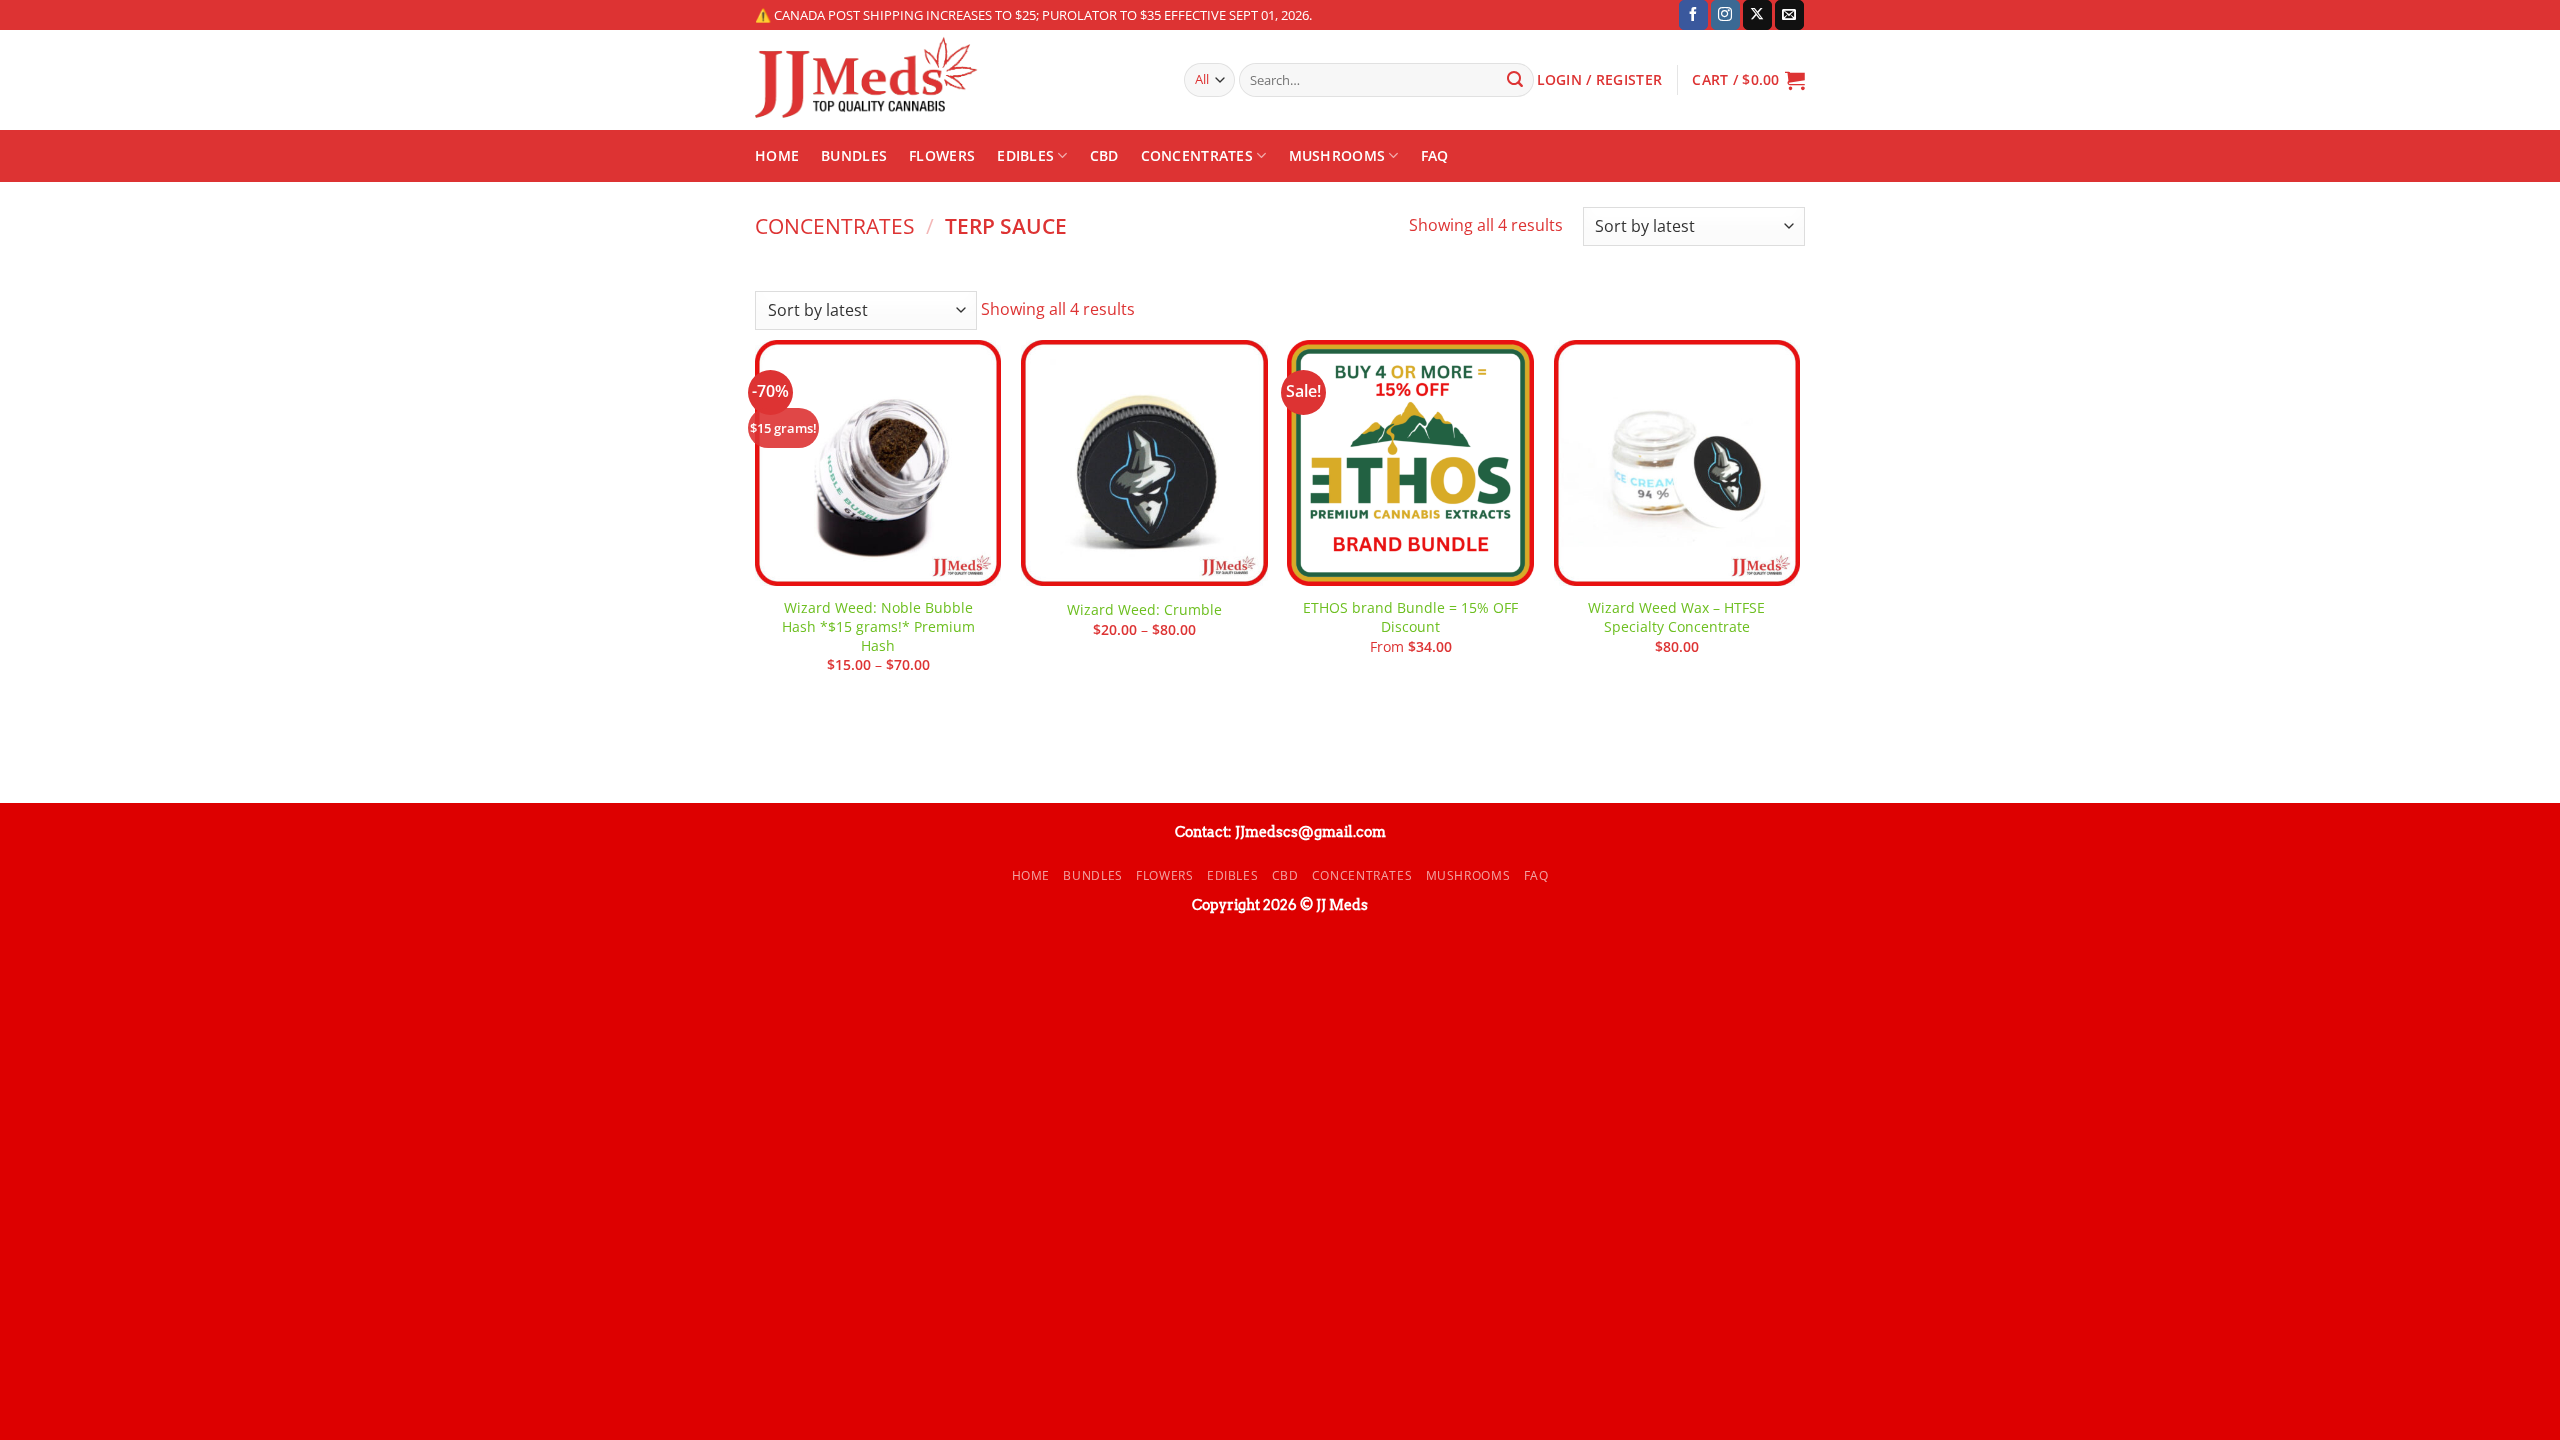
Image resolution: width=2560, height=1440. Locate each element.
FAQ (1435, 155)
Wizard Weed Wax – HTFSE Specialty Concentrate (1676, 617)
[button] (1748, 80)
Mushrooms (1337, 155)
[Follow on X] (1757, 15)
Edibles (1025, 155)
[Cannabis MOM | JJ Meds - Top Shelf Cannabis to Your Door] (954, 80)
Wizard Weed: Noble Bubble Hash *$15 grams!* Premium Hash (878, 626)
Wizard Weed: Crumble (1144, 610)
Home (777, 155)
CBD (1104, 155)
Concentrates (1197, 155)
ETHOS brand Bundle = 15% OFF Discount (1410, 617)
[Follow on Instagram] (1725, 15)
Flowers (942, 155)
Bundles (854, 155)
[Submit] (1515, 80)
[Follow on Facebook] (1693, 15)
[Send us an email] (1789, 15)
